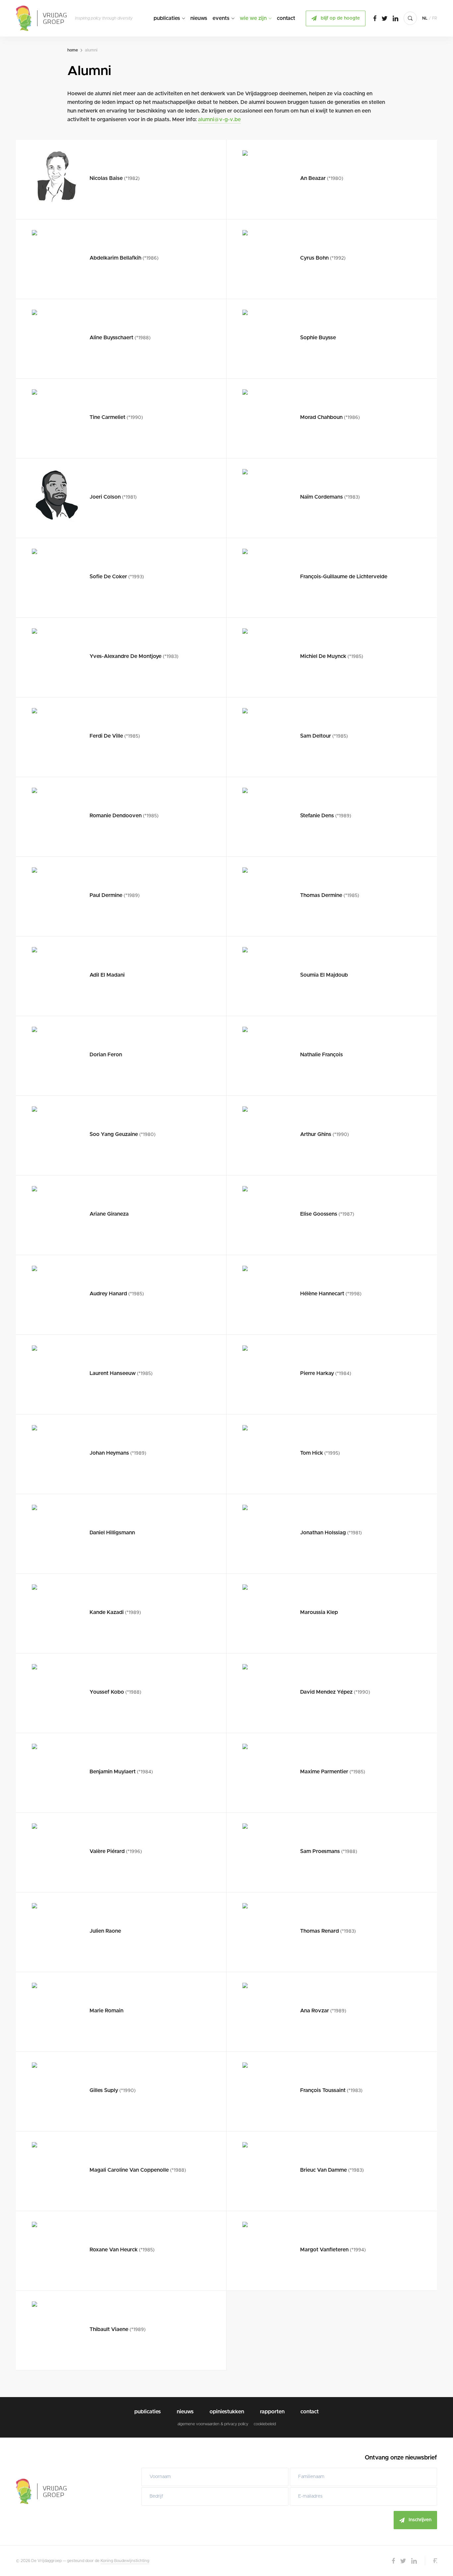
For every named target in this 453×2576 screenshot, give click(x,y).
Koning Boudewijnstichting (125, 2561)
